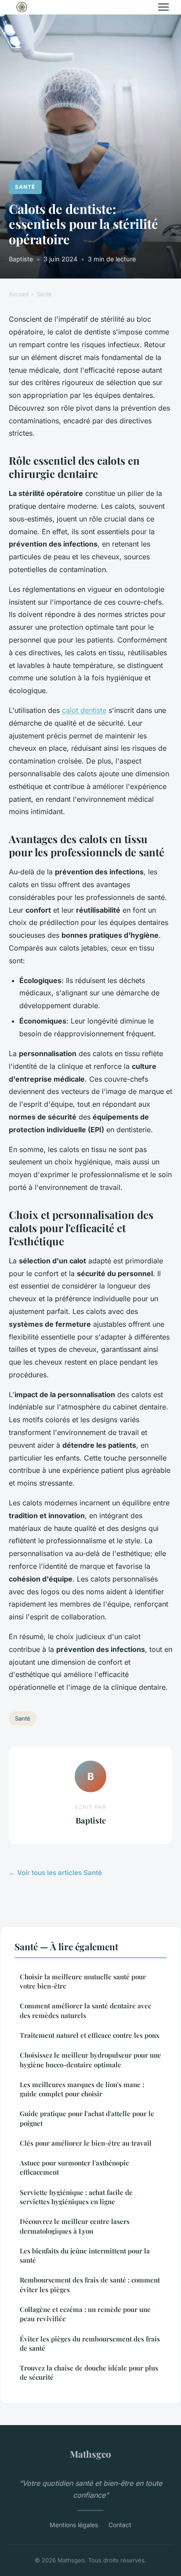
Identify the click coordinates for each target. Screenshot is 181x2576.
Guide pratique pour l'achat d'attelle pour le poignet (87, 2118)
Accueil (19, 294)
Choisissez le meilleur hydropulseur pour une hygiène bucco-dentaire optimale (90, 2060)
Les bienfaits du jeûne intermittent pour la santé (85, 2255)
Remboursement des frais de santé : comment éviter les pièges (90, 2284)
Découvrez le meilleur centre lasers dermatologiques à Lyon (75, 2226)
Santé (25, 187)
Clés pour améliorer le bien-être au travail (86, 2143)
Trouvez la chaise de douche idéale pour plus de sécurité (89, 2372)
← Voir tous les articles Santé (55, 1873)
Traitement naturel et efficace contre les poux (90, 2035)
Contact (120, 2525)
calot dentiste (84, 710)
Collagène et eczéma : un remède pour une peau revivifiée (85, 2314)
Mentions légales (74, 2525)
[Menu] (163, 7)
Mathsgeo (90, 2454)
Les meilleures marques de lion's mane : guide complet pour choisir (82, 2089)
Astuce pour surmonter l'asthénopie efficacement (74, 2167)
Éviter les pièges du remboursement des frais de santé (90, 2343)
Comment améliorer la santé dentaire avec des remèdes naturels (85, 2010)
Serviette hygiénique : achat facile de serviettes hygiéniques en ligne (76, 2197)
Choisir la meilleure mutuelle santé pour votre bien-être (83, 1981)
